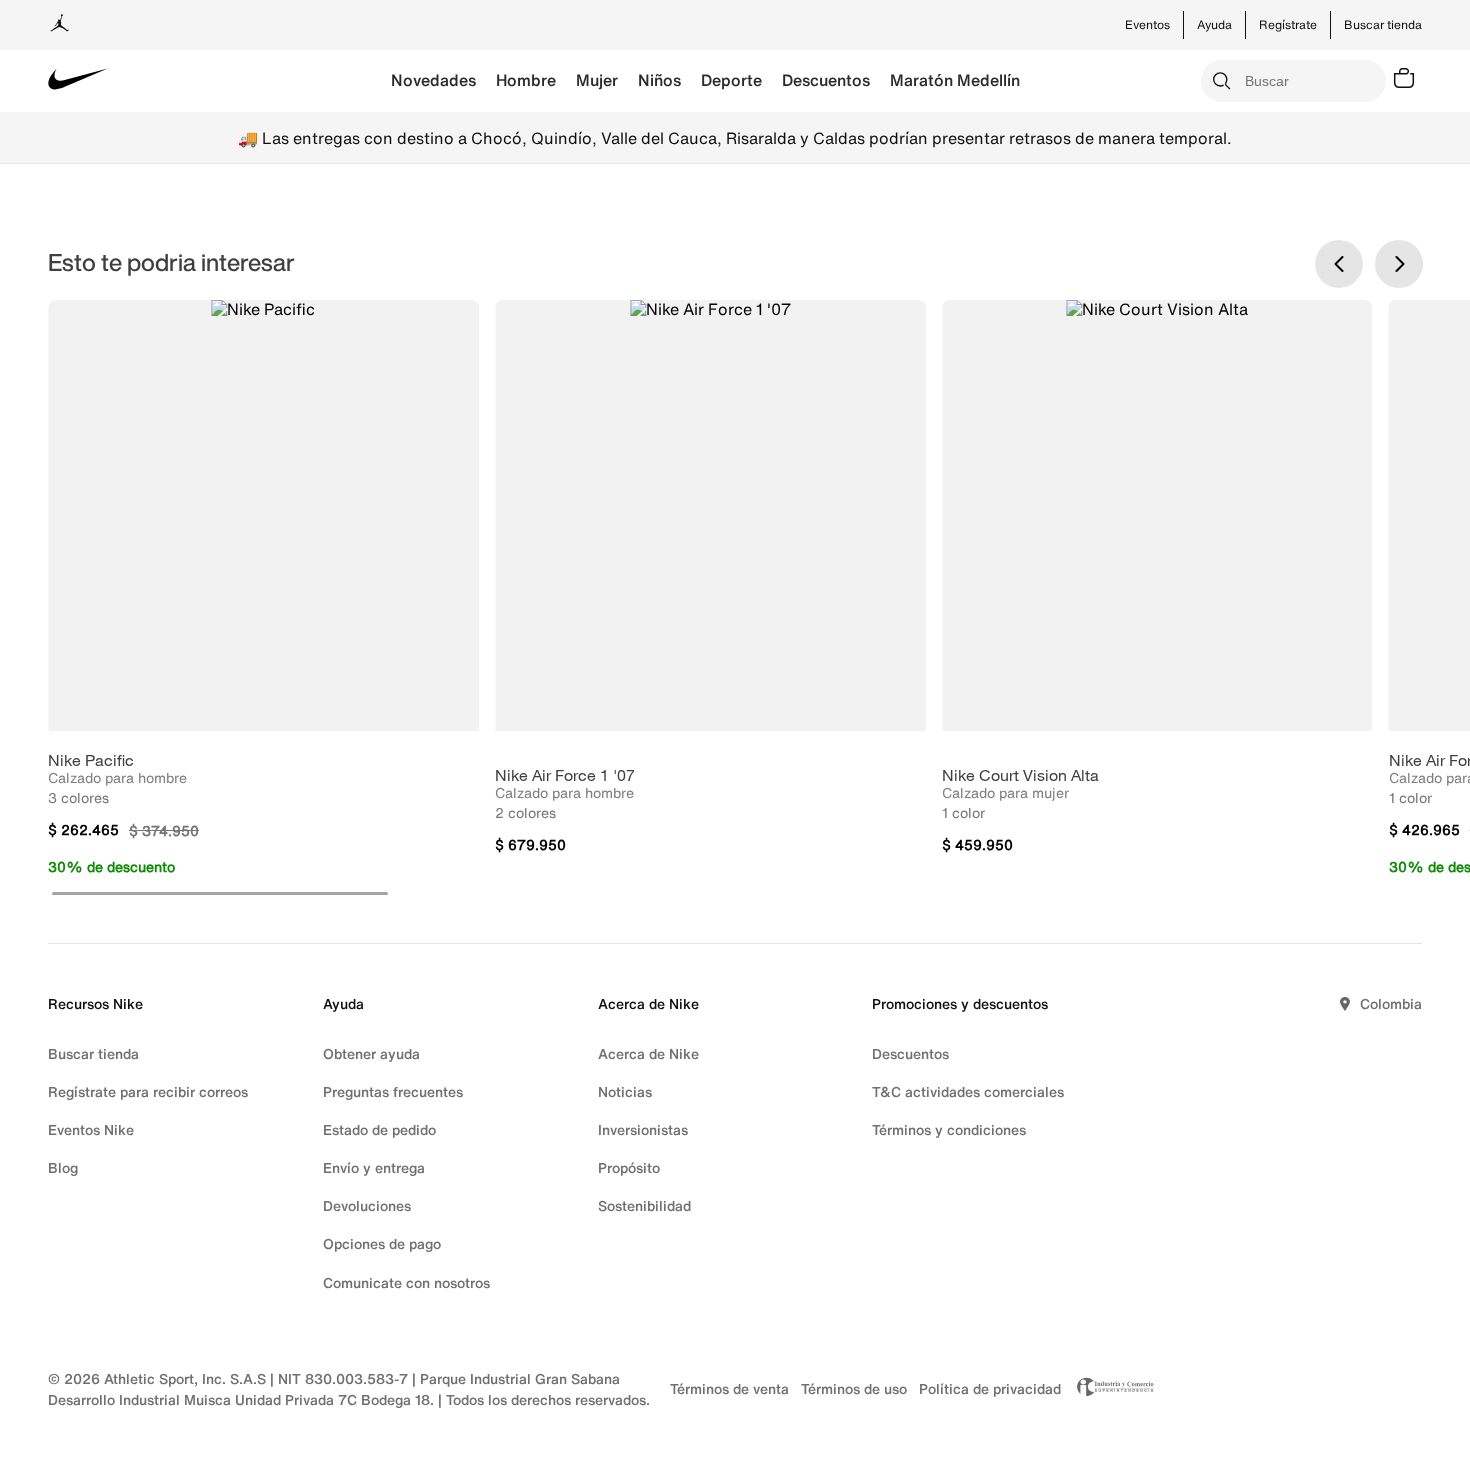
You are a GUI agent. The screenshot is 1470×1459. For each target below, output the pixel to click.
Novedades (433, 80)
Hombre (526, 80)
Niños (659, 80)
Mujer (597, 80)
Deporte (731, 80)
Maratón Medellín (955, 80)
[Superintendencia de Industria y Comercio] (1110, 1389)
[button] (220, 893)
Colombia (1391, 1003)
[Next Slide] (1399, 264)
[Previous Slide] (1339, 264)
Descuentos (826, 80)
